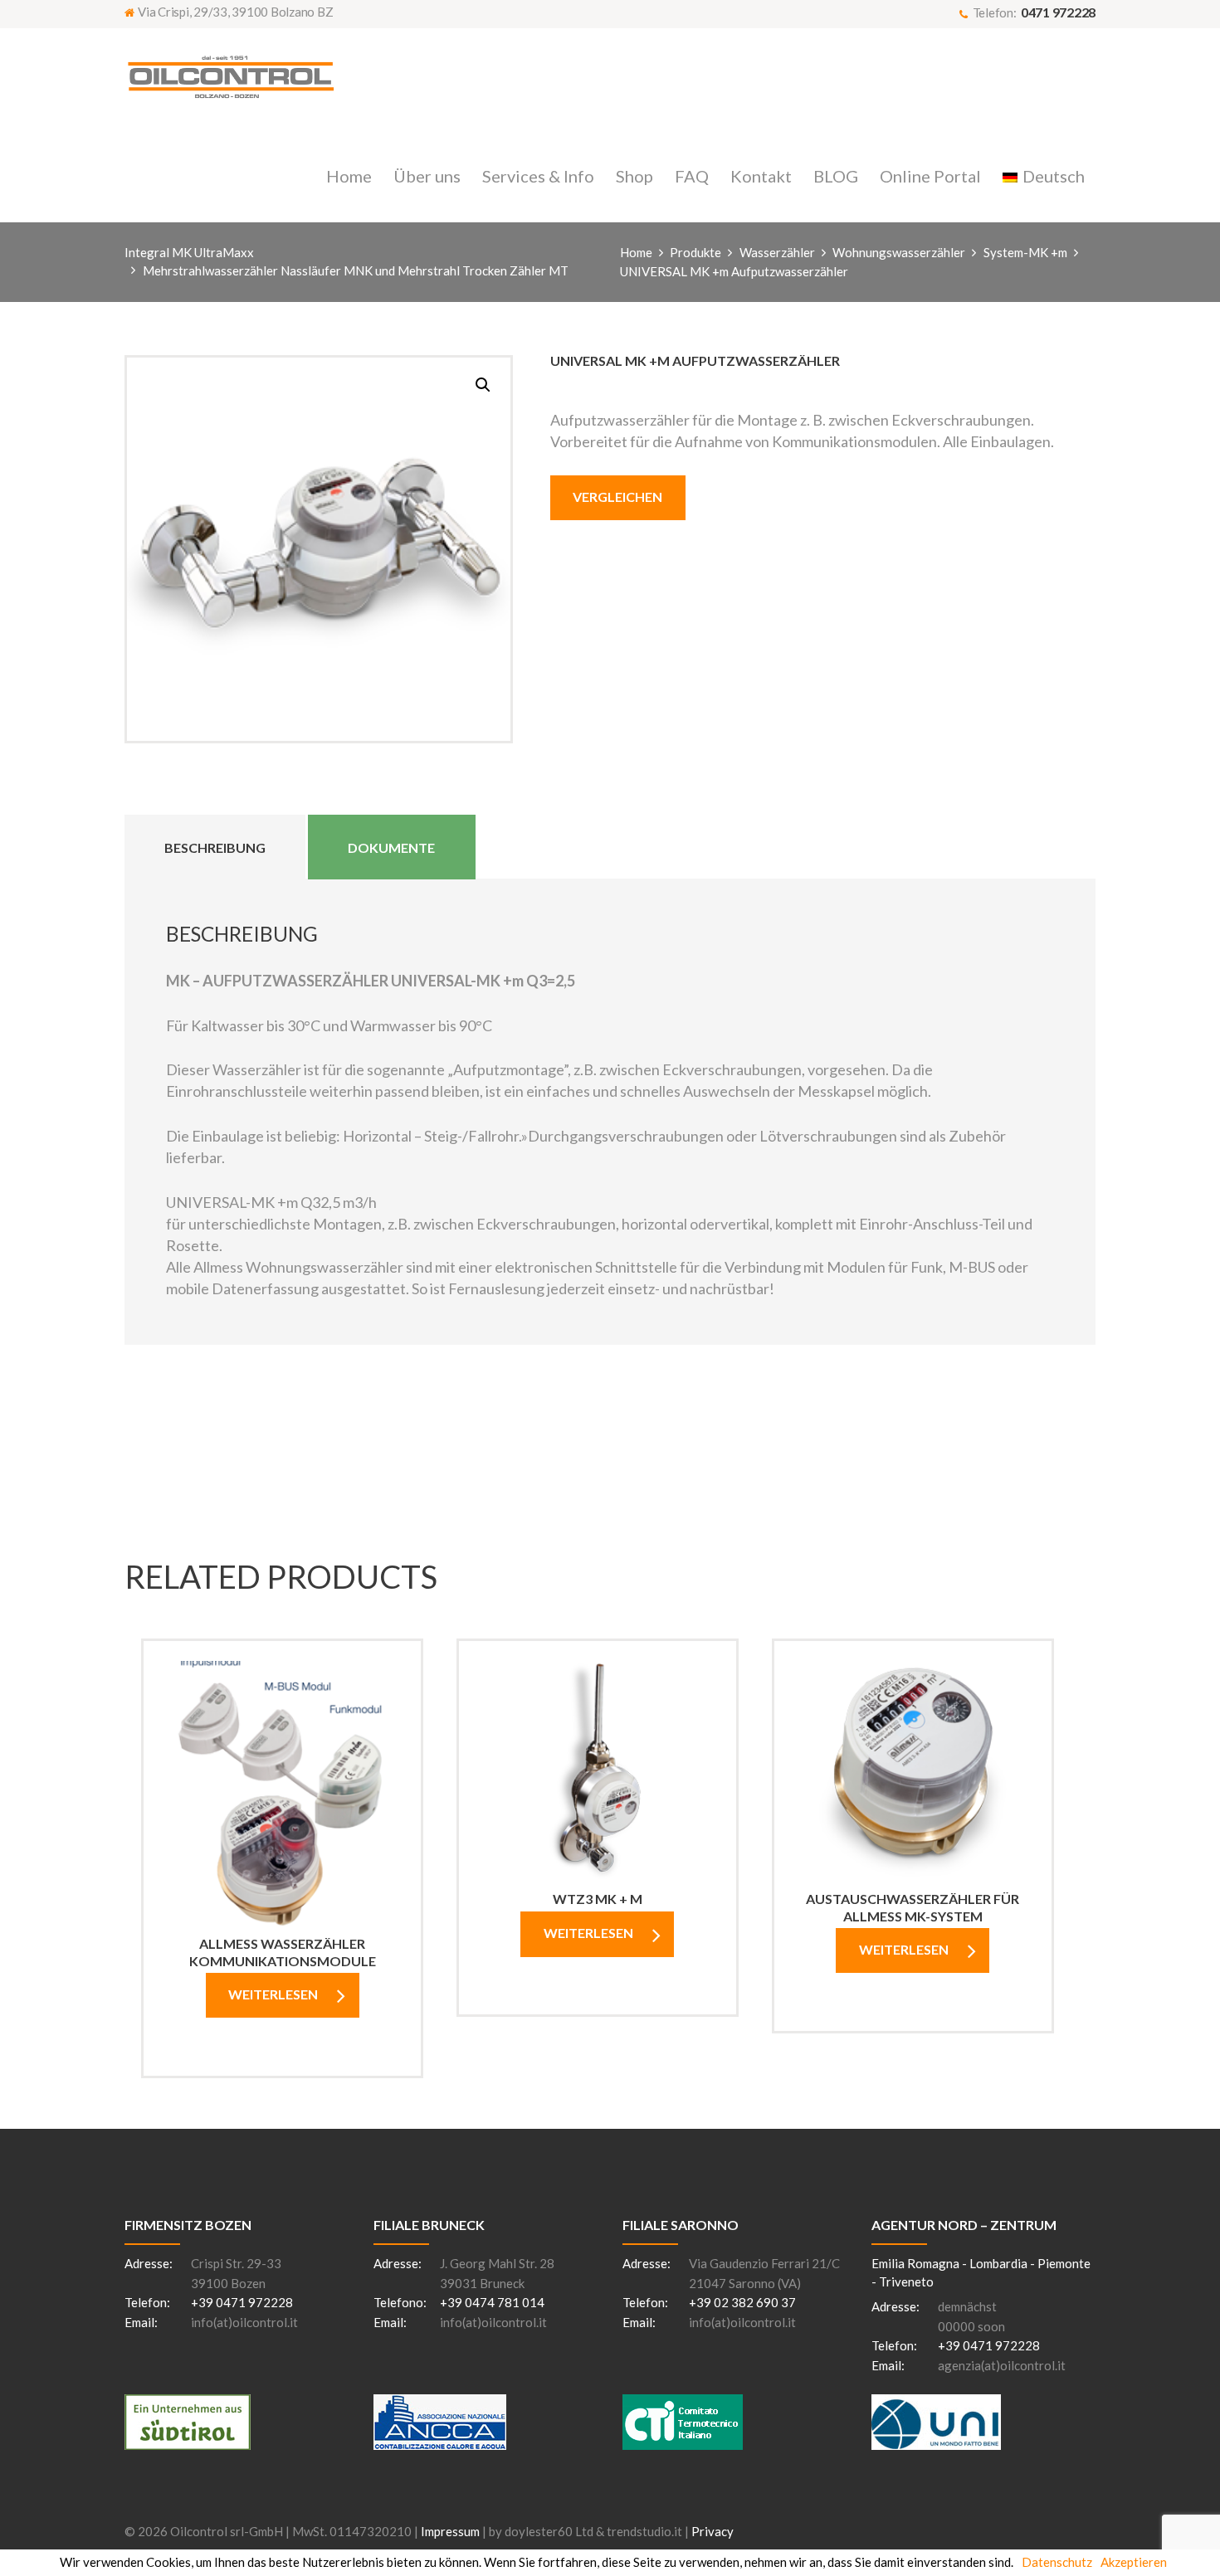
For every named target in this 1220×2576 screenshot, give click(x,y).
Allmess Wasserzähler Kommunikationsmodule (283, 1952)
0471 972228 (1058, 12)
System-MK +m (1025, 252)
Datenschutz (1057, 2562)
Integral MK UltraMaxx (189, 252)
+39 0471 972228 (242, 2302)
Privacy (712, 2531)
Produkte (695, 252)
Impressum (450, 2531)
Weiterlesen (273, 1994)
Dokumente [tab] (391, 847)
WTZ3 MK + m (598, 1899)
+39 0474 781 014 (492, 2302)
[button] (483, 385)
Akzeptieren (1134, 2562)
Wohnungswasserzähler (899, 252)
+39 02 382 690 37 (742, 2302)
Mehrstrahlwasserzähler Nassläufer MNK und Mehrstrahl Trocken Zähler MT (356, 270)
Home (636, 252)
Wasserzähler (777, 252)
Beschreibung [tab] (215, 847)
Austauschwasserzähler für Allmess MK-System (913, 1907)
